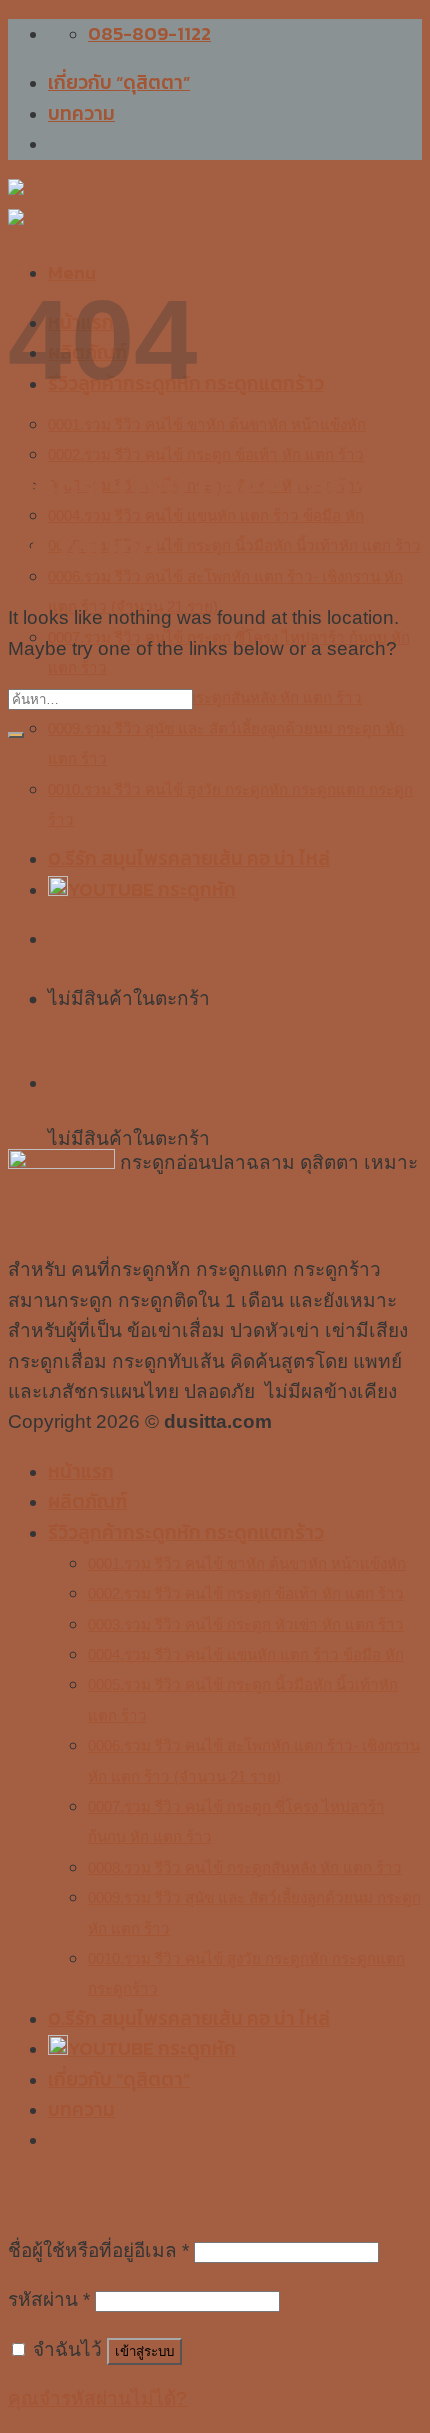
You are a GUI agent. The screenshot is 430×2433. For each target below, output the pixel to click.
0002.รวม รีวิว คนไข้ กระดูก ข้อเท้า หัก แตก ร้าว (206, 454)
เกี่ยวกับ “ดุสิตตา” (119, 82)
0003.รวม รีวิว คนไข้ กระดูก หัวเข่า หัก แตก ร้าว (246, 1624)
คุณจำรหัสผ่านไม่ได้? (97, 2398)
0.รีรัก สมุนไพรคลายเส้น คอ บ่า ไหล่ (189, 2018)
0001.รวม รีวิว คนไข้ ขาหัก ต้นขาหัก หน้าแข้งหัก (207, 424)
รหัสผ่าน (49, 2299)
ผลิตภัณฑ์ (87, 1501)
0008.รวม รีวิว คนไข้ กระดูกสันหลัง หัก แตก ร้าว (205, 697)
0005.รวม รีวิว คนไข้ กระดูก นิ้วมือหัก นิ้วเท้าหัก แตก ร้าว (234, 545)
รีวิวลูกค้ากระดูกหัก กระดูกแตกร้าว (186, 1532)
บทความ (81, 113)
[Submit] (16, 735)
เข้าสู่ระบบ (144, 2351)
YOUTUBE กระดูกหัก (152, 2048)
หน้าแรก (81, 1471)
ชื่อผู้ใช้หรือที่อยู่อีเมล (98, 2250)
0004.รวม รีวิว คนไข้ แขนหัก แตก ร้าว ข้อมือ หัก (246, 1654)
